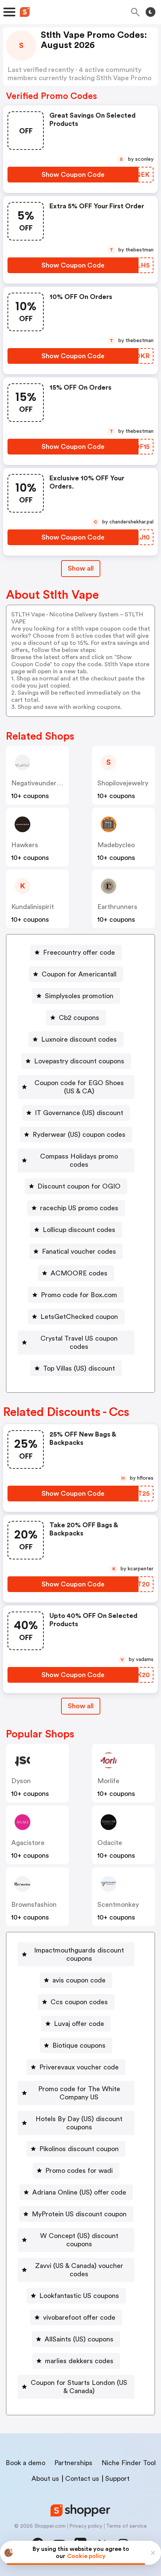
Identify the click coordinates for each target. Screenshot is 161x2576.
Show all (81, 568)
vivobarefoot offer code (79, 2317)
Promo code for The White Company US (79, 2093)
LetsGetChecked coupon (79, 1317)
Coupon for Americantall (79, 974)
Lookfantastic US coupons (79, 2296)
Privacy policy (86, 2526)
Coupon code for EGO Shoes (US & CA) (79, 1087)
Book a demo (25, 2463)
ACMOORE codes (79, 1273)
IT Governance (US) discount (79, 1113)
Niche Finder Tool (129, 2463)
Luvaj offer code (79, 2024)
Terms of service (126, 2526)
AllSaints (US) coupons (79, 2339)
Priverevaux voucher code (79, 2067)
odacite (110, 1843)
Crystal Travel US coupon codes (79, 1343)
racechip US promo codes (79, 1208)
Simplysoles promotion (79, 996)
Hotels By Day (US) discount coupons (79, 2123)
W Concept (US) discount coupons (79, 2240)
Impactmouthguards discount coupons (79, 1954)
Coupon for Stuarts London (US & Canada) (79, 2387)
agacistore (28, 1843)
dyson (21, 1781)
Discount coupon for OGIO (79, 1186)
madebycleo (116, 845)
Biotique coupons (79, 2045)
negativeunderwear (41, 783)
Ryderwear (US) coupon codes (79, 1135)
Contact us (82, 2479)
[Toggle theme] (151, 12)
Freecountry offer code (79, 952)
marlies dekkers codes (79, 2361)
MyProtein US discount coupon (79, 2214)
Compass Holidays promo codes (79, 1160)
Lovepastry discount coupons (79, 1061)
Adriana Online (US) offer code (79, 2192)
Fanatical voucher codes (79, 1251)
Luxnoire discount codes (79, 1039)
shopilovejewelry (123, 783)
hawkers (25, 845)
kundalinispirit (33, 907)
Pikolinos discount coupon (79, 2149)
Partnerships (73, 2463)
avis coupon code (79, 1980)
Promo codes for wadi (79, 2171)
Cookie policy (86, 2556)
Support (117, 2479)
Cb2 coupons (79, 1018)
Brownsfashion (34, 1905)
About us (45, 2479)
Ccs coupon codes (79, 2002)
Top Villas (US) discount (79, 1368)
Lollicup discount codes (79, 1230)
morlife (108, 1781)
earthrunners (117, 907)
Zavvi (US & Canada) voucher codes (79, 2270)
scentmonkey (118, 1905)
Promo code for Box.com (79, 1295)
